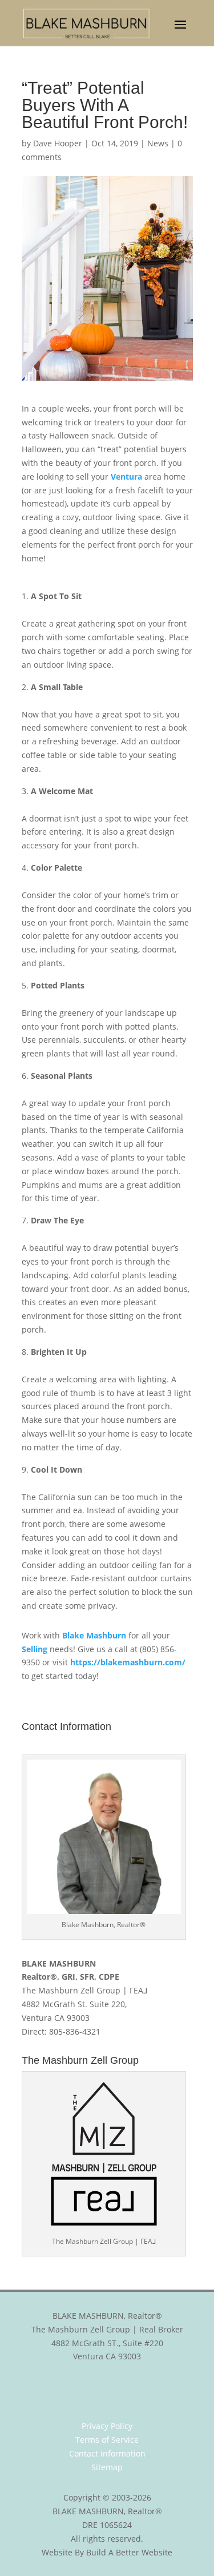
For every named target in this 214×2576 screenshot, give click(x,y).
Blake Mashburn (94, 1635)
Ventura (126, 476)
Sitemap (107, 2467)
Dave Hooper (58, 143)
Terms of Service (107, 2440)
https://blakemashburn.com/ (128, 1662)
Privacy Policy (107, 2426)
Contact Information (107, 2453)
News (158, 143)
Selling (35, 1649)
